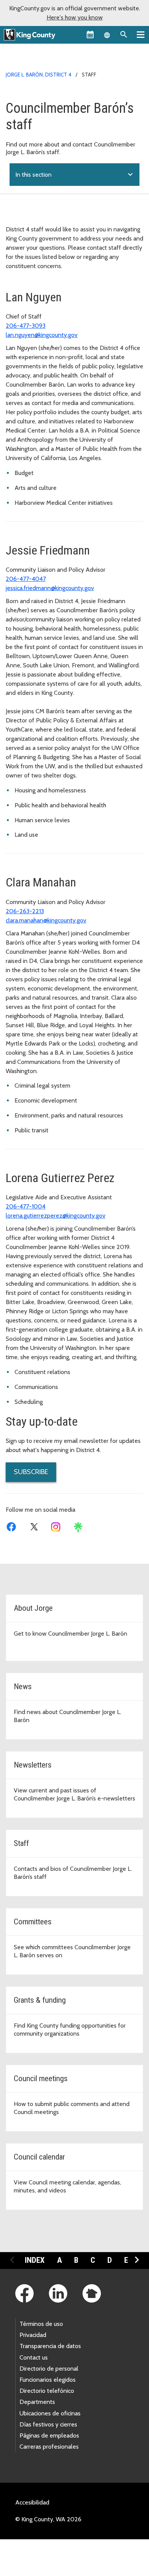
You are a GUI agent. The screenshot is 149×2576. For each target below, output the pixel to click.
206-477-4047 (26, 579)
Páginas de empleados (49, 2435)
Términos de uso (41, 2324)
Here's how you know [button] (75, 17)
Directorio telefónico (47, 2391)
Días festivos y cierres (48, 2424)
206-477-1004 (26, 1206)
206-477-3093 (26, 326)
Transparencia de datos (50, 2346)
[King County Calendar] (90, 34)
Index (35, 2260)
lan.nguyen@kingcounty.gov (42, 335)
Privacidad (33, 2335)
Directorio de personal (49, 2369)
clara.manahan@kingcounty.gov (46, 920)
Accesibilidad (32, 2502)
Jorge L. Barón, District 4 (39, 75)
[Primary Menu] (141, 34)
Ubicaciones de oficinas (50, 2413)
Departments (37, 2402)
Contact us (34, 2357)
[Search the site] (124, 34)
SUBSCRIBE (31, 1472)
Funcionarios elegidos (48, 2380)
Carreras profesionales (49, 2447)
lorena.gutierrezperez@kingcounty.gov (56, 1216)
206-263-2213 (25, 911)
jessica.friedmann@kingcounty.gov (50, 588)
